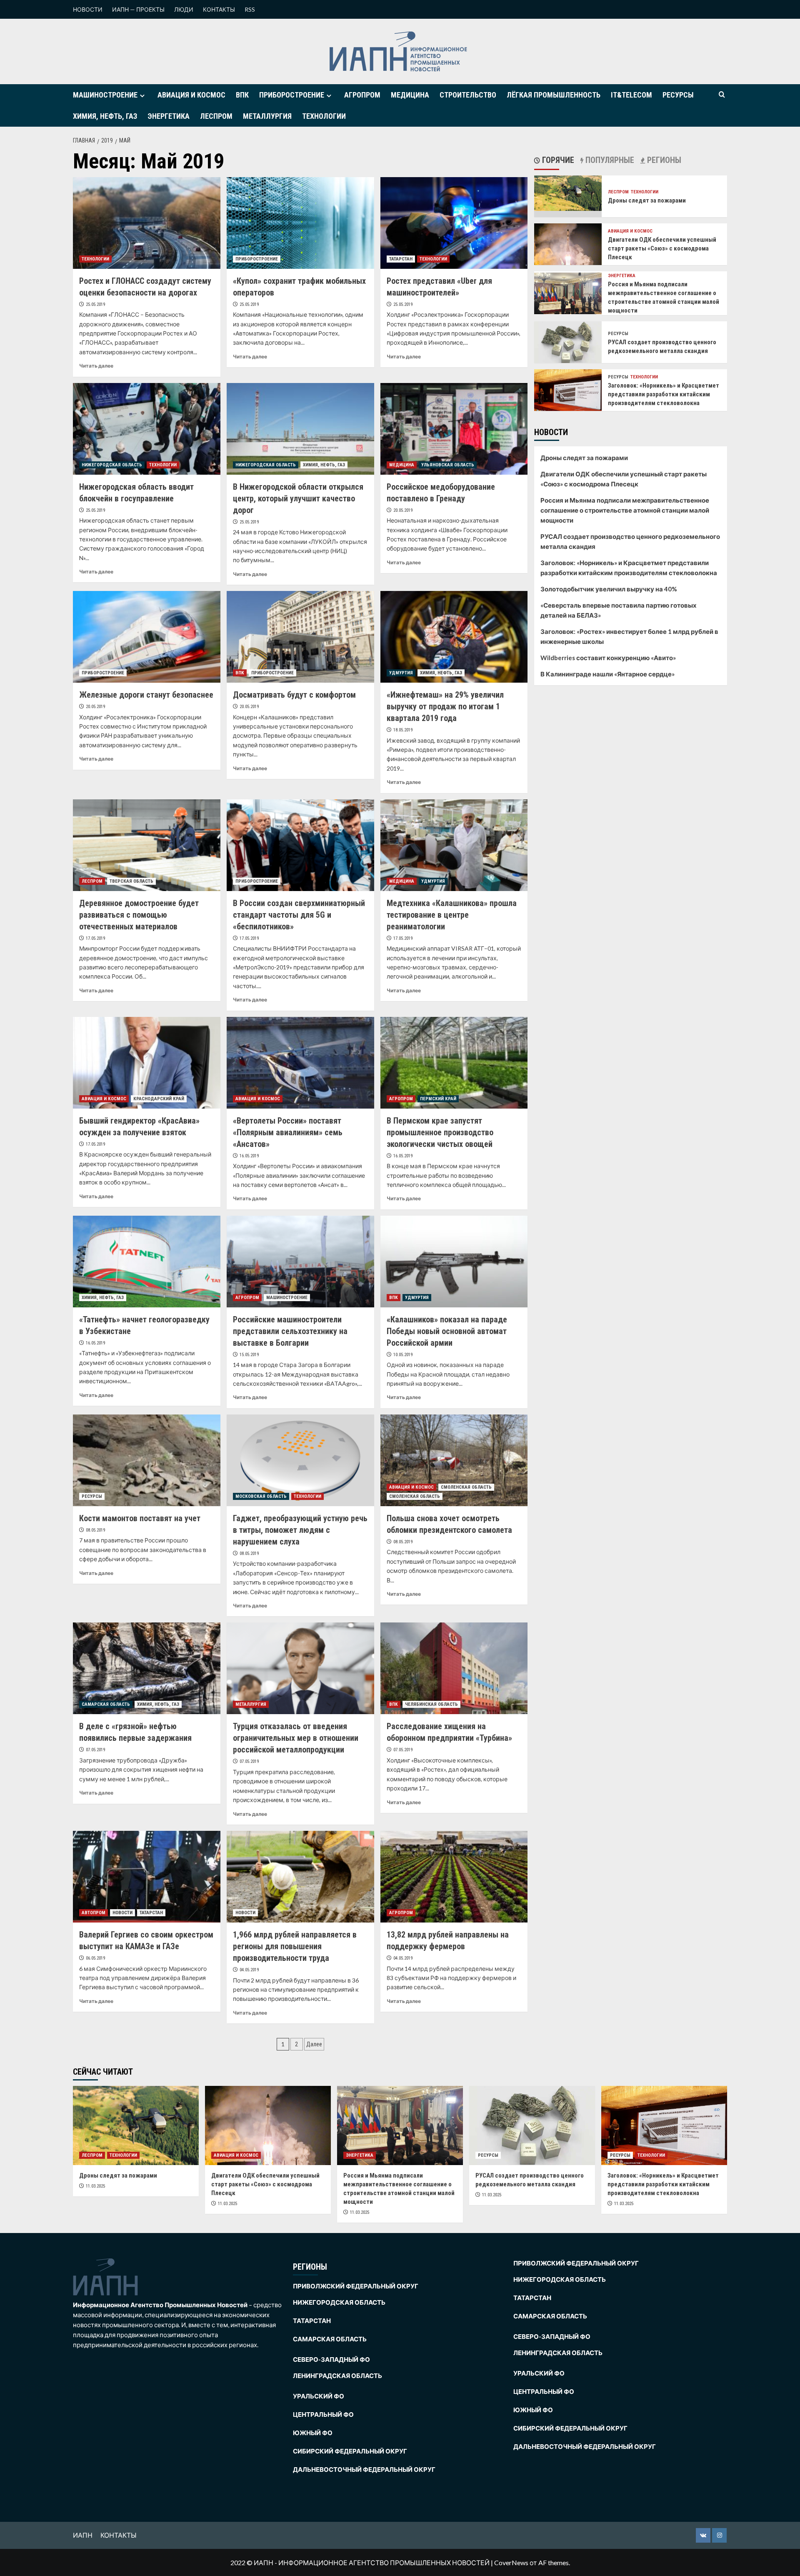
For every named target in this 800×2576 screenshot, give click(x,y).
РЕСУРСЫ (678, 95)
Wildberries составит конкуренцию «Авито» (608, 658)
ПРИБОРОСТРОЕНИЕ (292, 95)
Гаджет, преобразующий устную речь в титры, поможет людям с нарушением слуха (300, 1530)
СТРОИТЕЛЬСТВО (468, 95)
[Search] (722, 95)
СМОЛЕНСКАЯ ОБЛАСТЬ (466, 1487)
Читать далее (96, 366)
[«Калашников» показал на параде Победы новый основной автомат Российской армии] (454, 1262)
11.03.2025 (95, 2186)
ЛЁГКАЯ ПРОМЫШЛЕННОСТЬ (554, 95)
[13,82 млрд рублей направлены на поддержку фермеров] (454, 1877)
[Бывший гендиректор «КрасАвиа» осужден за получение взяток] (147, 1063)
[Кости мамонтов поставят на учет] (147, 1460)
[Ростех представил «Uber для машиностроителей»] (454, 223)
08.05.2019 (95, 1530)
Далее (314, 2044)
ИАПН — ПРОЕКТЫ (138, 9)
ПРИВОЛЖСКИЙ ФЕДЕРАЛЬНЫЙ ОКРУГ (356, 2286)
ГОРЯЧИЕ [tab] (557, 160)
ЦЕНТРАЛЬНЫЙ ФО (323, 2414)
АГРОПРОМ (362, 95)
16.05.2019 (249, 1156)
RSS (250, 9)
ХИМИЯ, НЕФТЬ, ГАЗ (105, 116)
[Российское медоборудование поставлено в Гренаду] (454, 429)
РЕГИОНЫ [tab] (663, 160)
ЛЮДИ (184, 9)
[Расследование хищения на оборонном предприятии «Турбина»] (454, 1668)
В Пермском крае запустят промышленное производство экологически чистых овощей (440, 1132)
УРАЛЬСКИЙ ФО (319, 2396)
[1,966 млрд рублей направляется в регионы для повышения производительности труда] (300, 1877)
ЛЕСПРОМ (216, 116)
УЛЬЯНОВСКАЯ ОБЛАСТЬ (448, 465)
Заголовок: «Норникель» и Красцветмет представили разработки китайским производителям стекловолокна (664, 394)
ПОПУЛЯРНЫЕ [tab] (609, 160)
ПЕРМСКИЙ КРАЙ (438, 1099)
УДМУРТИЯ (401, 673)
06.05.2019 (95, 1958)
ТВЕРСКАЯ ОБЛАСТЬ (131, 881)
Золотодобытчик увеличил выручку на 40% (609, 589)
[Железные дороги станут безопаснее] (147, 637)
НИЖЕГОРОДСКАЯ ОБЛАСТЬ (112, 465)
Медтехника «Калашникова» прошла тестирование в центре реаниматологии (452, 915)
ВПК (242, 95)
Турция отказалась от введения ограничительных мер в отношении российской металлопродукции (296, 1738)
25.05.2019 (95, 304)
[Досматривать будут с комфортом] (300, 637)
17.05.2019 (95, 938)
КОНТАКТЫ (219, 9)
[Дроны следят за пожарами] (568, 192)
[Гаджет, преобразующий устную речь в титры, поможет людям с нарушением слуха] (300, 1460)
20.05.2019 (403, 510)
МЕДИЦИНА (410, 95)
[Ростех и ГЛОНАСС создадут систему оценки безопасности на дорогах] (147, 223)
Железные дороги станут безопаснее (146, 695)
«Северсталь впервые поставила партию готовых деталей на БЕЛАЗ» (619, 610)
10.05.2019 (403, 1355)
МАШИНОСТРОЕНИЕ (105, 95)
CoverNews (511, 2562)
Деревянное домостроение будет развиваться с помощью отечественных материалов (139, 915)
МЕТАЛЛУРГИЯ (267, 116)
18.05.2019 (403, 730)
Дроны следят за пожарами (647, 200)
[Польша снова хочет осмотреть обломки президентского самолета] (454, 1460)
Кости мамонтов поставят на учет (140, 1518)
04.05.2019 (249, 1970)
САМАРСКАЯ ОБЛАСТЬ (106, 1704)
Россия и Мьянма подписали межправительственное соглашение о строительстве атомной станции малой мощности (625, 510)
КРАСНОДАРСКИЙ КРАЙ (159, 1099)
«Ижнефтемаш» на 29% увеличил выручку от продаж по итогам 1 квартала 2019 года (445, 706)
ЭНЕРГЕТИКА (169, 116)
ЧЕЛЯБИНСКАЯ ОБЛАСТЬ (431, 1704)
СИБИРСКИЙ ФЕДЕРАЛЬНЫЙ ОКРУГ (350, 2451)
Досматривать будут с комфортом (294, 695)
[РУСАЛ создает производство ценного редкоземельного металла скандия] (568, 342)
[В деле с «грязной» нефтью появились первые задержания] (147, 1668)
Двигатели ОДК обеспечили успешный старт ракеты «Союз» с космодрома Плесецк (662, 248)
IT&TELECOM (631, 95)
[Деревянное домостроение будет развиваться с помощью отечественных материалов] (147, 845)
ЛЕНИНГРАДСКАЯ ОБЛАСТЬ (337, 2376)
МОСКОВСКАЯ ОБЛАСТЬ (261, 1496)
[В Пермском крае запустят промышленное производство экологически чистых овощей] (454, 1063)
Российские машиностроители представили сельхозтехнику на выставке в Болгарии (290, 1331)
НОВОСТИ (88, 9)
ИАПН (83, 2535)
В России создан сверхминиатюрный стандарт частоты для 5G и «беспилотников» (299, 915)
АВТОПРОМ (94, 1913)
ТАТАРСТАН (401, 259)
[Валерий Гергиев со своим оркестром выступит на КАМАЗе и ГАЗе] (147, 1877)
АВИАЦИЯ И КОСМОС (191, 95)
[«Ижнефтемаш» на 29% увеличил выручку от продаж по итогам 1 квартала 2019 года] (454, 637)
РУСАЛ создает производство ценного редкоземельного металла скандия (630, 541)
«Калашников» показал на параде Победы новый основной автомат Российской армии (447, 1331)
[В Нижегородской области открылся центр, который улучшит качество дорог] (300, 429)
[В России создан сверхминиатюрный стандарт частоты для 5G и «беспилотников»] (300, 845)
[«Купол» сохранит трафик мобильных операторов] (300, 223)
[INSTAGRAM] (719, 2535)
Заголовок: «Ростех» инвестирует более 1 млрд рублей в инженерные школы (629, 636)
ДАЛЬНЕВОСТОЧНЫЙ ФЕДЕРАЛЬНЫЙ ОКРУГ (364, 2469)
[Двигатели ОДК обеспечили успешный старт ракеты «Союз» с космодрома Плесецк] (568, 245)
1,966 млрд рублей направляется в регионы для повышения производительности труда (295, 1946)
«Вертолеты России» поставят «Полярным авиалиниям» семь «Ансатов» (288, 1132)
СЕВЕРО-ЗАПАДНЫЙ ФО (331, 2359)
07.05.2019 (95, 1750)
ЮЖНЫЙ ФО (313, 2433)
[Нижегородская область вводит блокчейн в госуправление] (147, 429)
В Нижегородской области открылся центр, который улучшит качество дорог (298, 498)
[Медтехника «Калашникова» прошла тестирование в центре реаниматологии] (454, 845)
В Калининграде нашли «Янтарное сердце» (607, 674)
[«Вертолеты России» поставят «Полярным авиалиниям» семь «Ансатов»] (300, 1063)
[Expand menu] (142, 96)
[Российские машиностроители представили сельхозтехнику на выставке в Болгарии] (300, 1262)
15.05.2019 (249, 1355)
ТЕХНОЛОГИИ (324, 116)
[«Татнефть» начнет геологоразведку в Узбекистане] (147, 1262)
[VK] (703, 2535)
